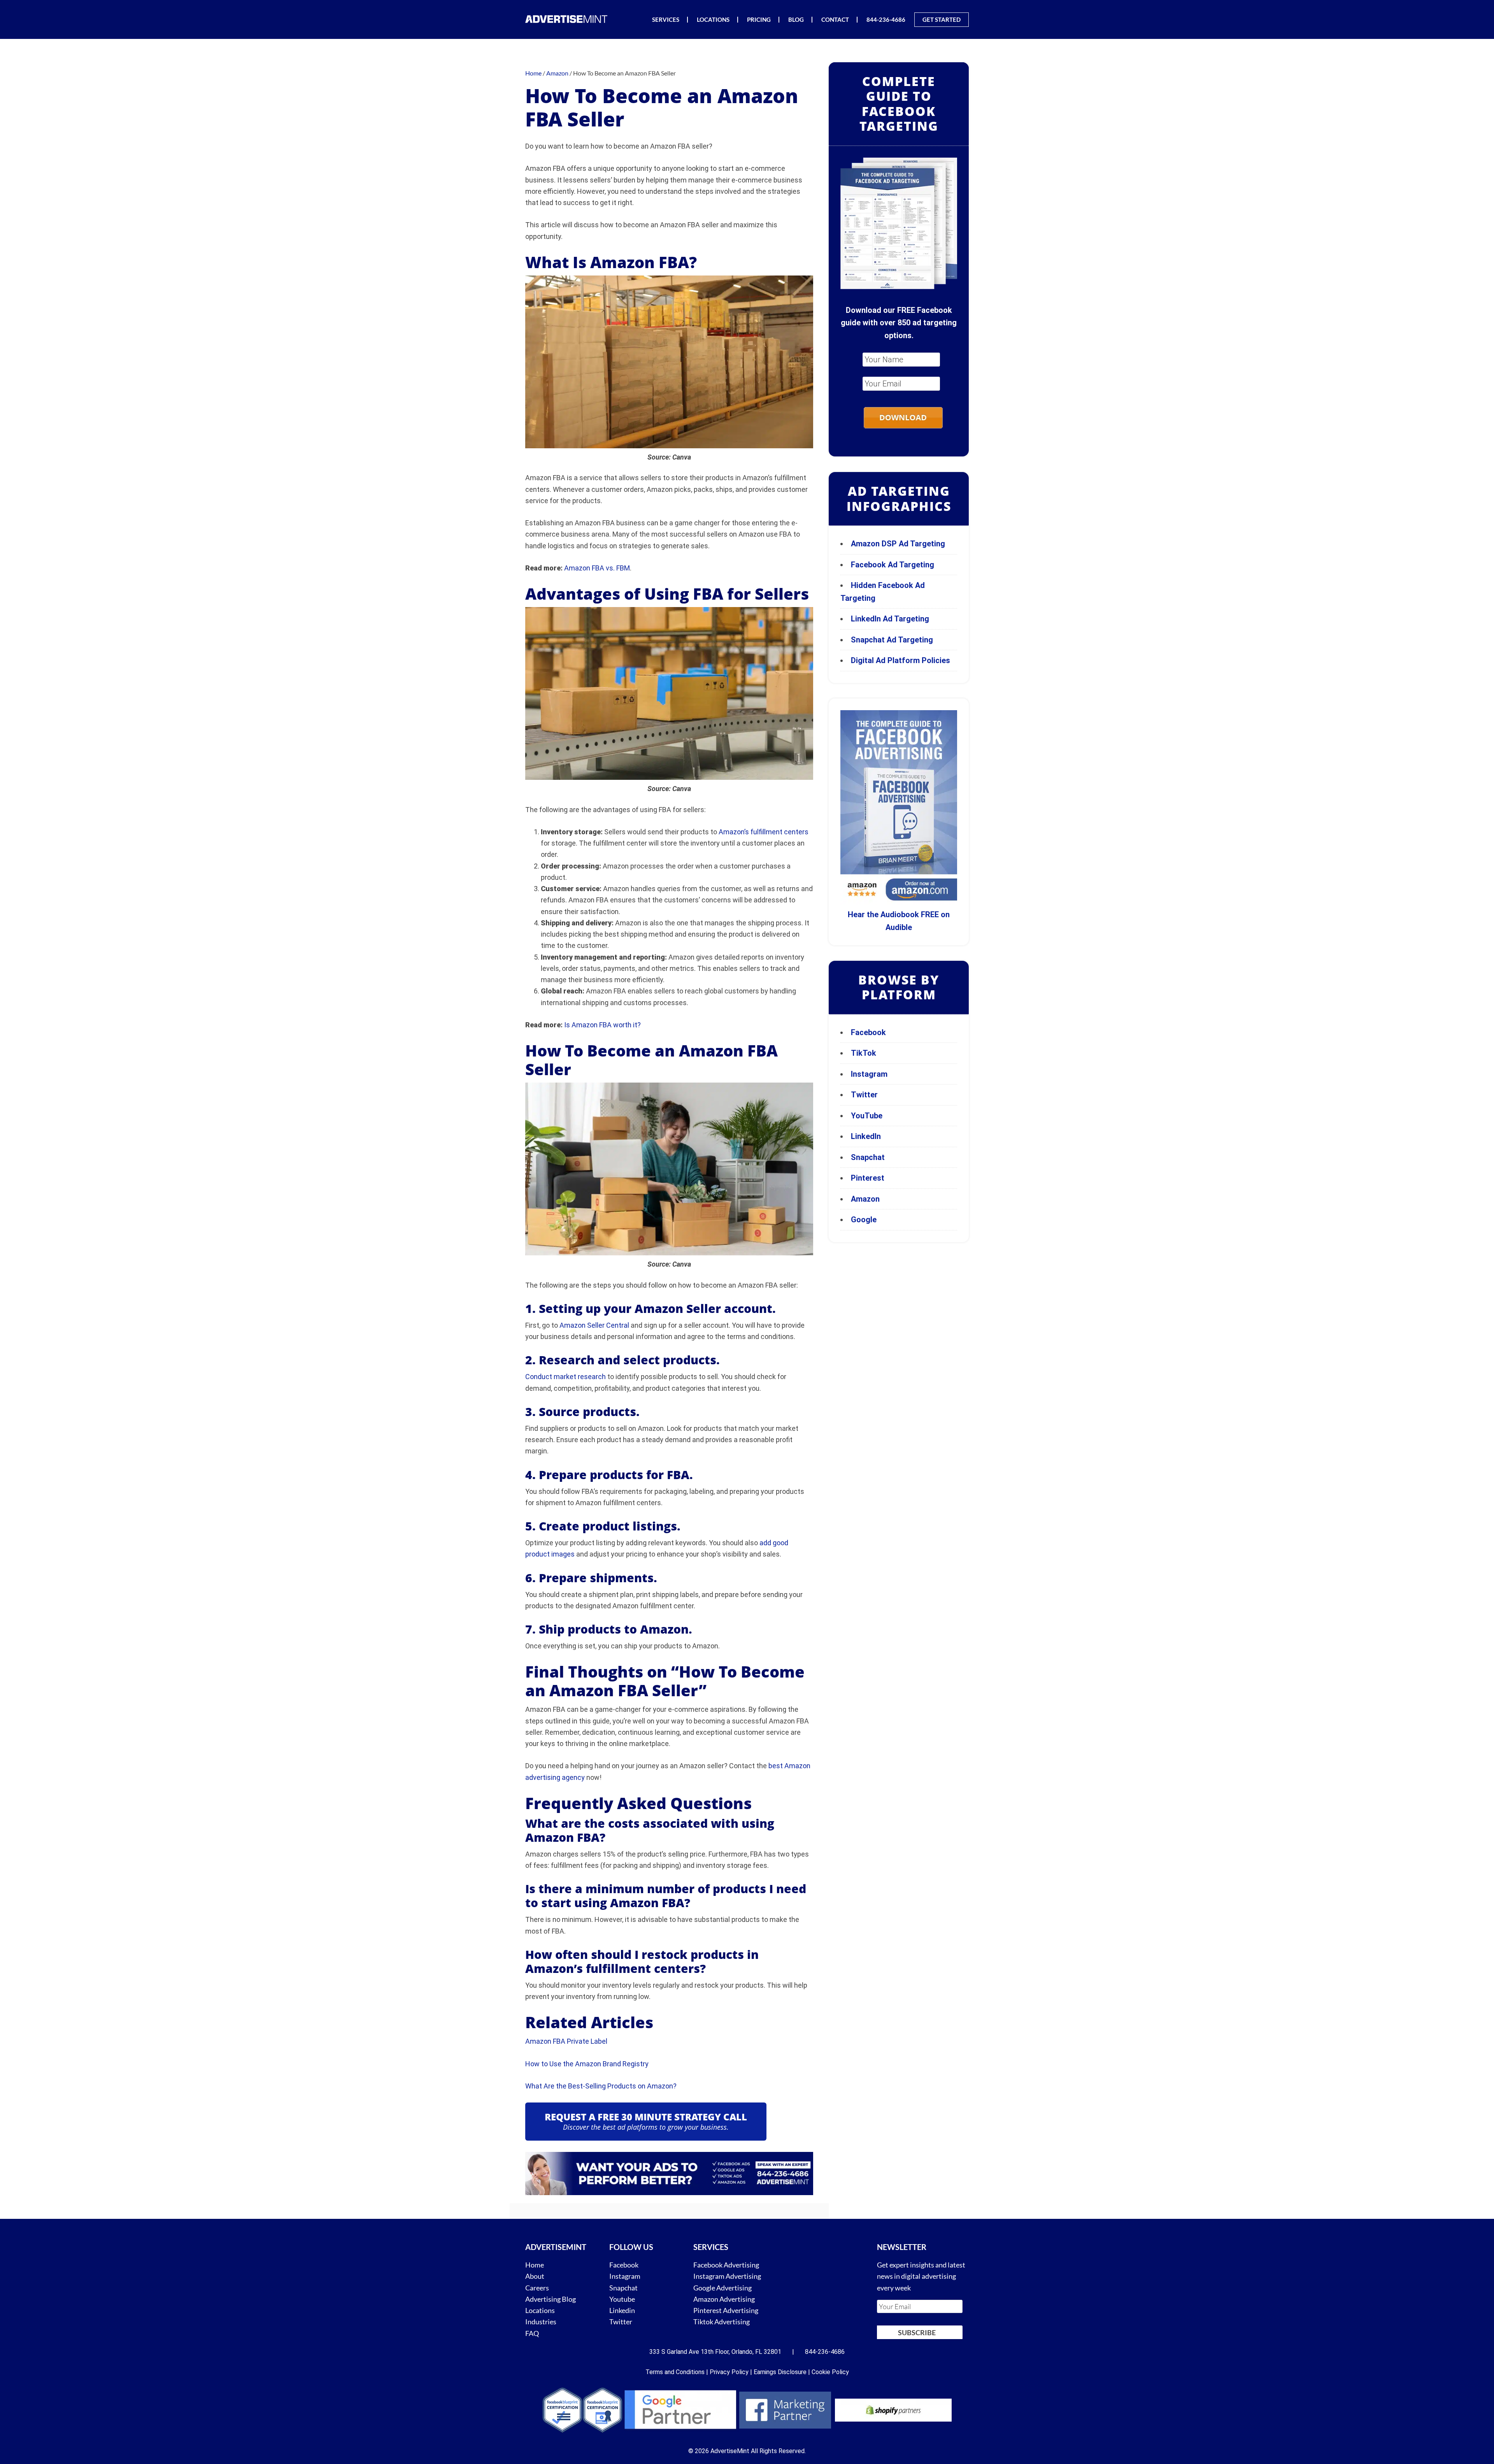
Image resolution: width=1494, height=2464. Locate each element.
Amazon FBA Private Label (566, 2041)
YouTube (867, 1116)
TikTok (864, 1053)
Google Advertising (722, 2287)
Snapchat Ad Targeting (892, 640)
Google (864, 1220)
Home (535, 2265)
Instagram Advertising (727, 2276)
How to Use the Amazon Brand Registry (587, 2064)
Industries (541, 2322)
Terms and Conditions (675, 2372)
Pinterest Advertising (726, 2310)
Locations (540, 2310)
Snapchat (868, 1157)
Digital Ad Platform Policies (900, 660)
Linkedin (622, 2310)
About (535, 2276)
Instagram (869, 1074)
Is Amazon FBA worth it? (602, 1025)
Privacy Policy (729, 2372)
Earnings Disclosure (780, 2372)
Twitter (864, 1095)
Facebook (868, 1032)
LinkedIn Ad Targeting (890, 619)
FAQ (532, 2333)
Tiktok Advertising (722, 2322)
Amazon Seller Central (594, 1325)
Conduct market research (566, 1377)
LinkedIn (866, 1136)
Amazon (865, 1199)
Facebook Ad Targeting (893, 565)
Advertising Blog (551, 2299)
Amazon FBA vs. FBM (597, 568)
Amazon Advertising (724, 2299)
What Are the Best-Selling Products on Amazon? (601, 2086)
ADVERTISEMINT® (568, 19)
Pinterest (868, 1178)
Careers (537, 2287)
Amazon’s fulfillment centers (764, 832)
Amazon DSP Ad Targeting (898, 544)
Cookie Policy (830, 2372)
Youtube (622, 2299)
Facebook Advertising (726, 2265)
